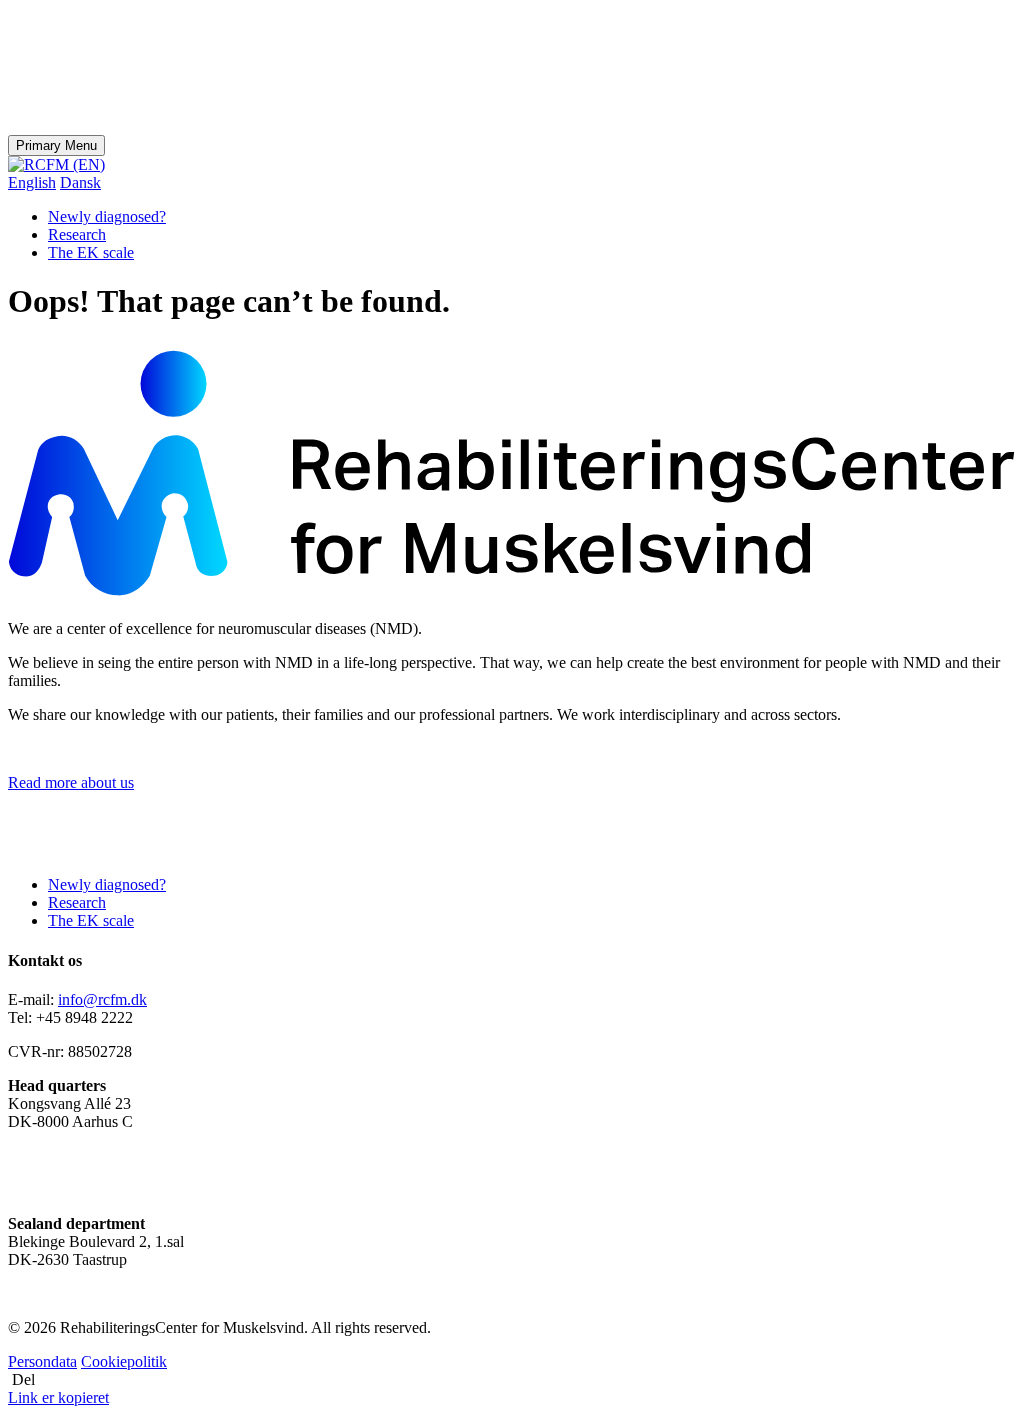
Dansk (80, 182)
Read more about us (71, 782)
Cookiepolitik (124, 1361)
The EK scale (91, 252)
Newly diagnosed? (107, 216)
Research (77, 234)
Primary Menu (56, 145)
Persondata (42, 1361)
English (32, 182)
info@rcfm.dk (102, 999)
